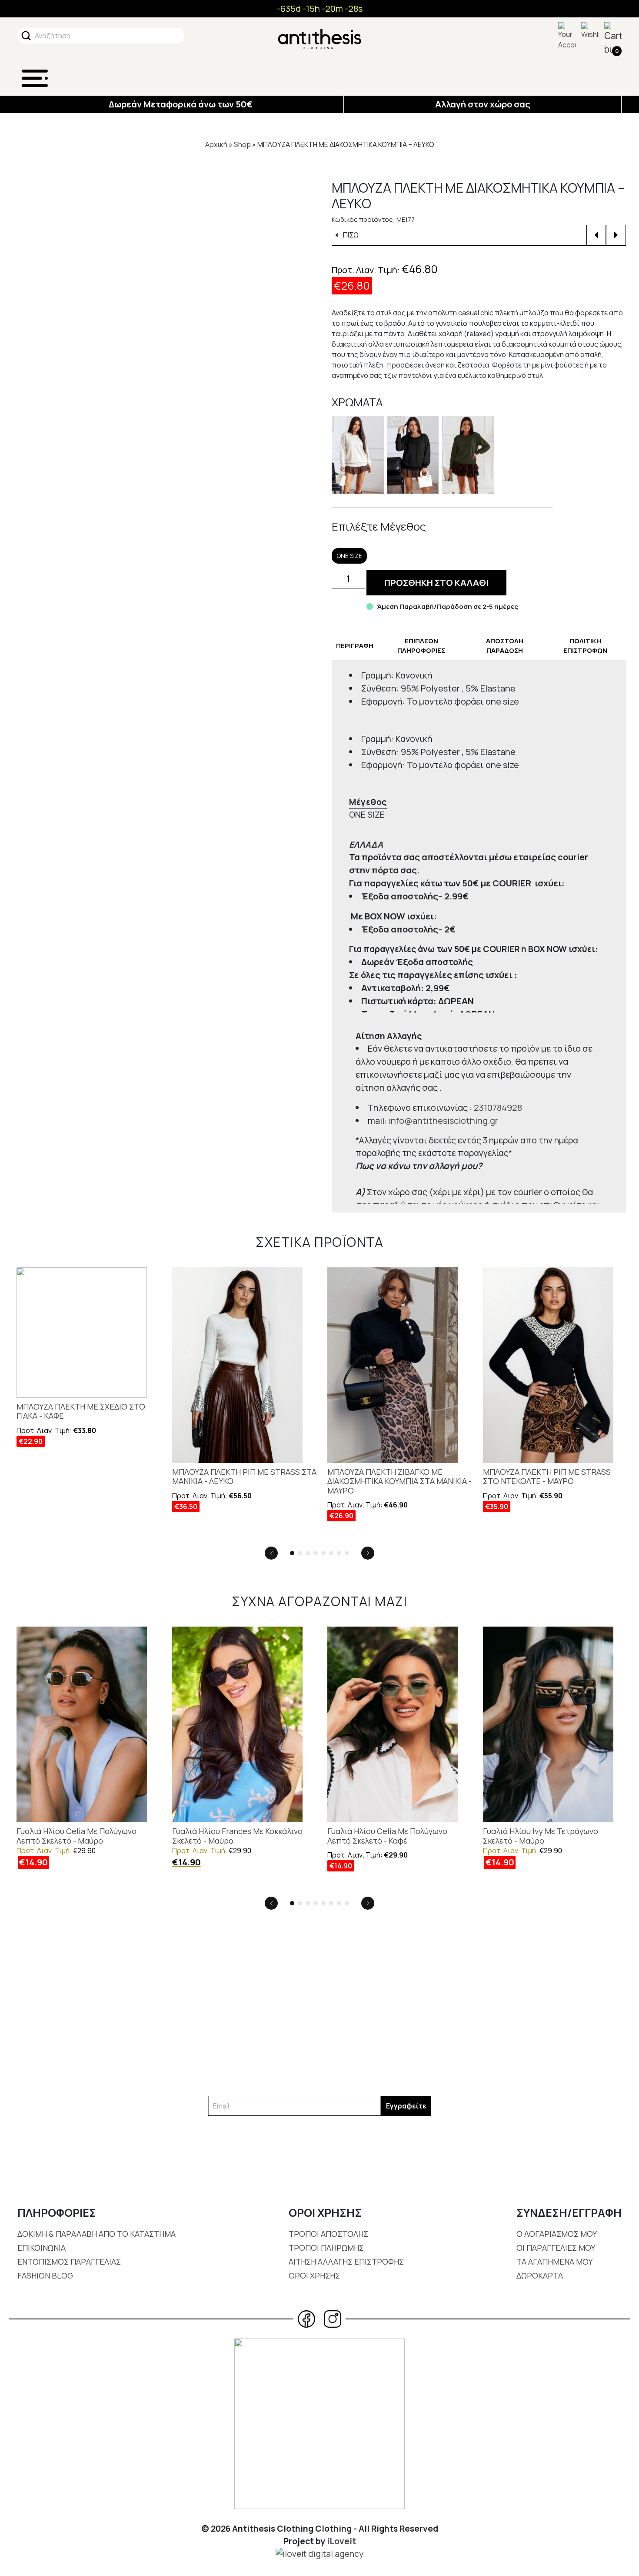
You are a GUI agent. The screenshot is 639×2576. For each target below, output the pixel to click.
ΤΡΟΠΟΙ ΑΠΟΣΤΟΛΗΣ (328, 2234)
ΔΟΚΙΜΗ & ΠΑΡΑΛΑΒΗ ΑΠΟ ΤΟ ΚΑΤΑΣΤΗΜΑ (97, 2234)
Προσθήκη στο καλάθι (436, 583)
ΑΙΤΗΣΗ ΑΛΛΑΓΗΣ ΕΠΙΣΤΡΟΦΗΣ (346, 2262)
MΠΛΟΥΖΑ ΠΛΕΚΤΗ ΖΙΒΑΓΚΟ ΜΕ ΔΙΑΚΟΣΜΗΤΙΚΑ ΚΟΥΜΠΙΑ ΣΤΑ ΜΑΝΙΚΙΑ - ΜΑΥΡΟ (399, 1482)
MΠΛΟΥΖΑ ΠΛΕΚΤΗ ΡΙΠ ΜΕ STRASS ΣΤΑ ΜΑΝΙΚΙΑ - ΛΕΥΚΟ (244, 1477)
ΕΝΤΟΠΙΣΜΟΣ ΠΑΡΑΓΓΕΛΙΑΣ (69, 2262)
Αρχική (216, 144)
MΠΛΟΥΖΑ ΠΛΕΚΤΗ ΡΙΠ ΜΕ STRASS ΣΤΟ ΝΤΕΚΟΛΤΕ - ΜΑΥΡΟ (547, 1477)
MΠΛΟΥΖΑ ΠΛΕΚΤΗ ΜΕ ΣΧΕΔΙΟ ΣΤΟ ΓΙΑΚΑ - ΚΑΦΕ (81, 1412)
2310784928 (498, 1108)
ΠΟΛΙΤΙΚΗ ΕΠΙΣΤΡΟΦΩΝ (585, 646)
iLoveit (341, 2541)
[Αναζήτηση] (26, 36)
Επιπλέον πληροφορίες (421, 646)
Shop (242, 144)
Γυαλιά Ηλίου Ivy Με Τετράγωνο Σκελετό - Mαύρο (541, 1836)
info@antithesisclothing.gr (443, 1121)
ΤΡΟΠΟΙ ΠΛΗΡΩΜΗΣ (326, 2248)
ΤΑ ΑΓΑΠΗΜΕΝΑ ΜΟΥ (554, 2262)
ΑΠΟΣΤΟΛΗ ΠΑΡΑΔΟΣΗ (505, 646)
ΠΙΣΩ (350, 235)
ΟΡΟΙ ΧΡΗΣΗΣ (314, 2275)
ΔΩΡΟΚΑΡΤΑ (540, 2275)
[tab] (355, 646)
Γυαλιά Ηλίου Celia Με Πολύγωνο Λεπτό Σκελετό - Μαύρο (77, 1836)
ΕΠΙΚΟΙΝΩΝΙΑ (42, 2248)
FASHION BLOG (45, 2275)
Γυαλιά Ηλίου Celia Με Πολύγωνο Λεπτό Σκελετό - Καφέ (387, 1836)
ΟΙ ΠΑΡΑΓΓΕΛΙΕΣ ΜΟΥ (556, 2248)
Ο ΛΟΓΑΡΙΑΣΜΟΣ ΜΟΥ (557, 2234)
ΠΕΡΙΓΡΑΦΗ (355, 646)
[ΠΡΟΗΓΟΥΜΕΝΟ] (596, 235)
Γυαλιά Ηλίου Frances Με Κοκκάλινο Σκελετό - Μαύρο (237, 1836)
